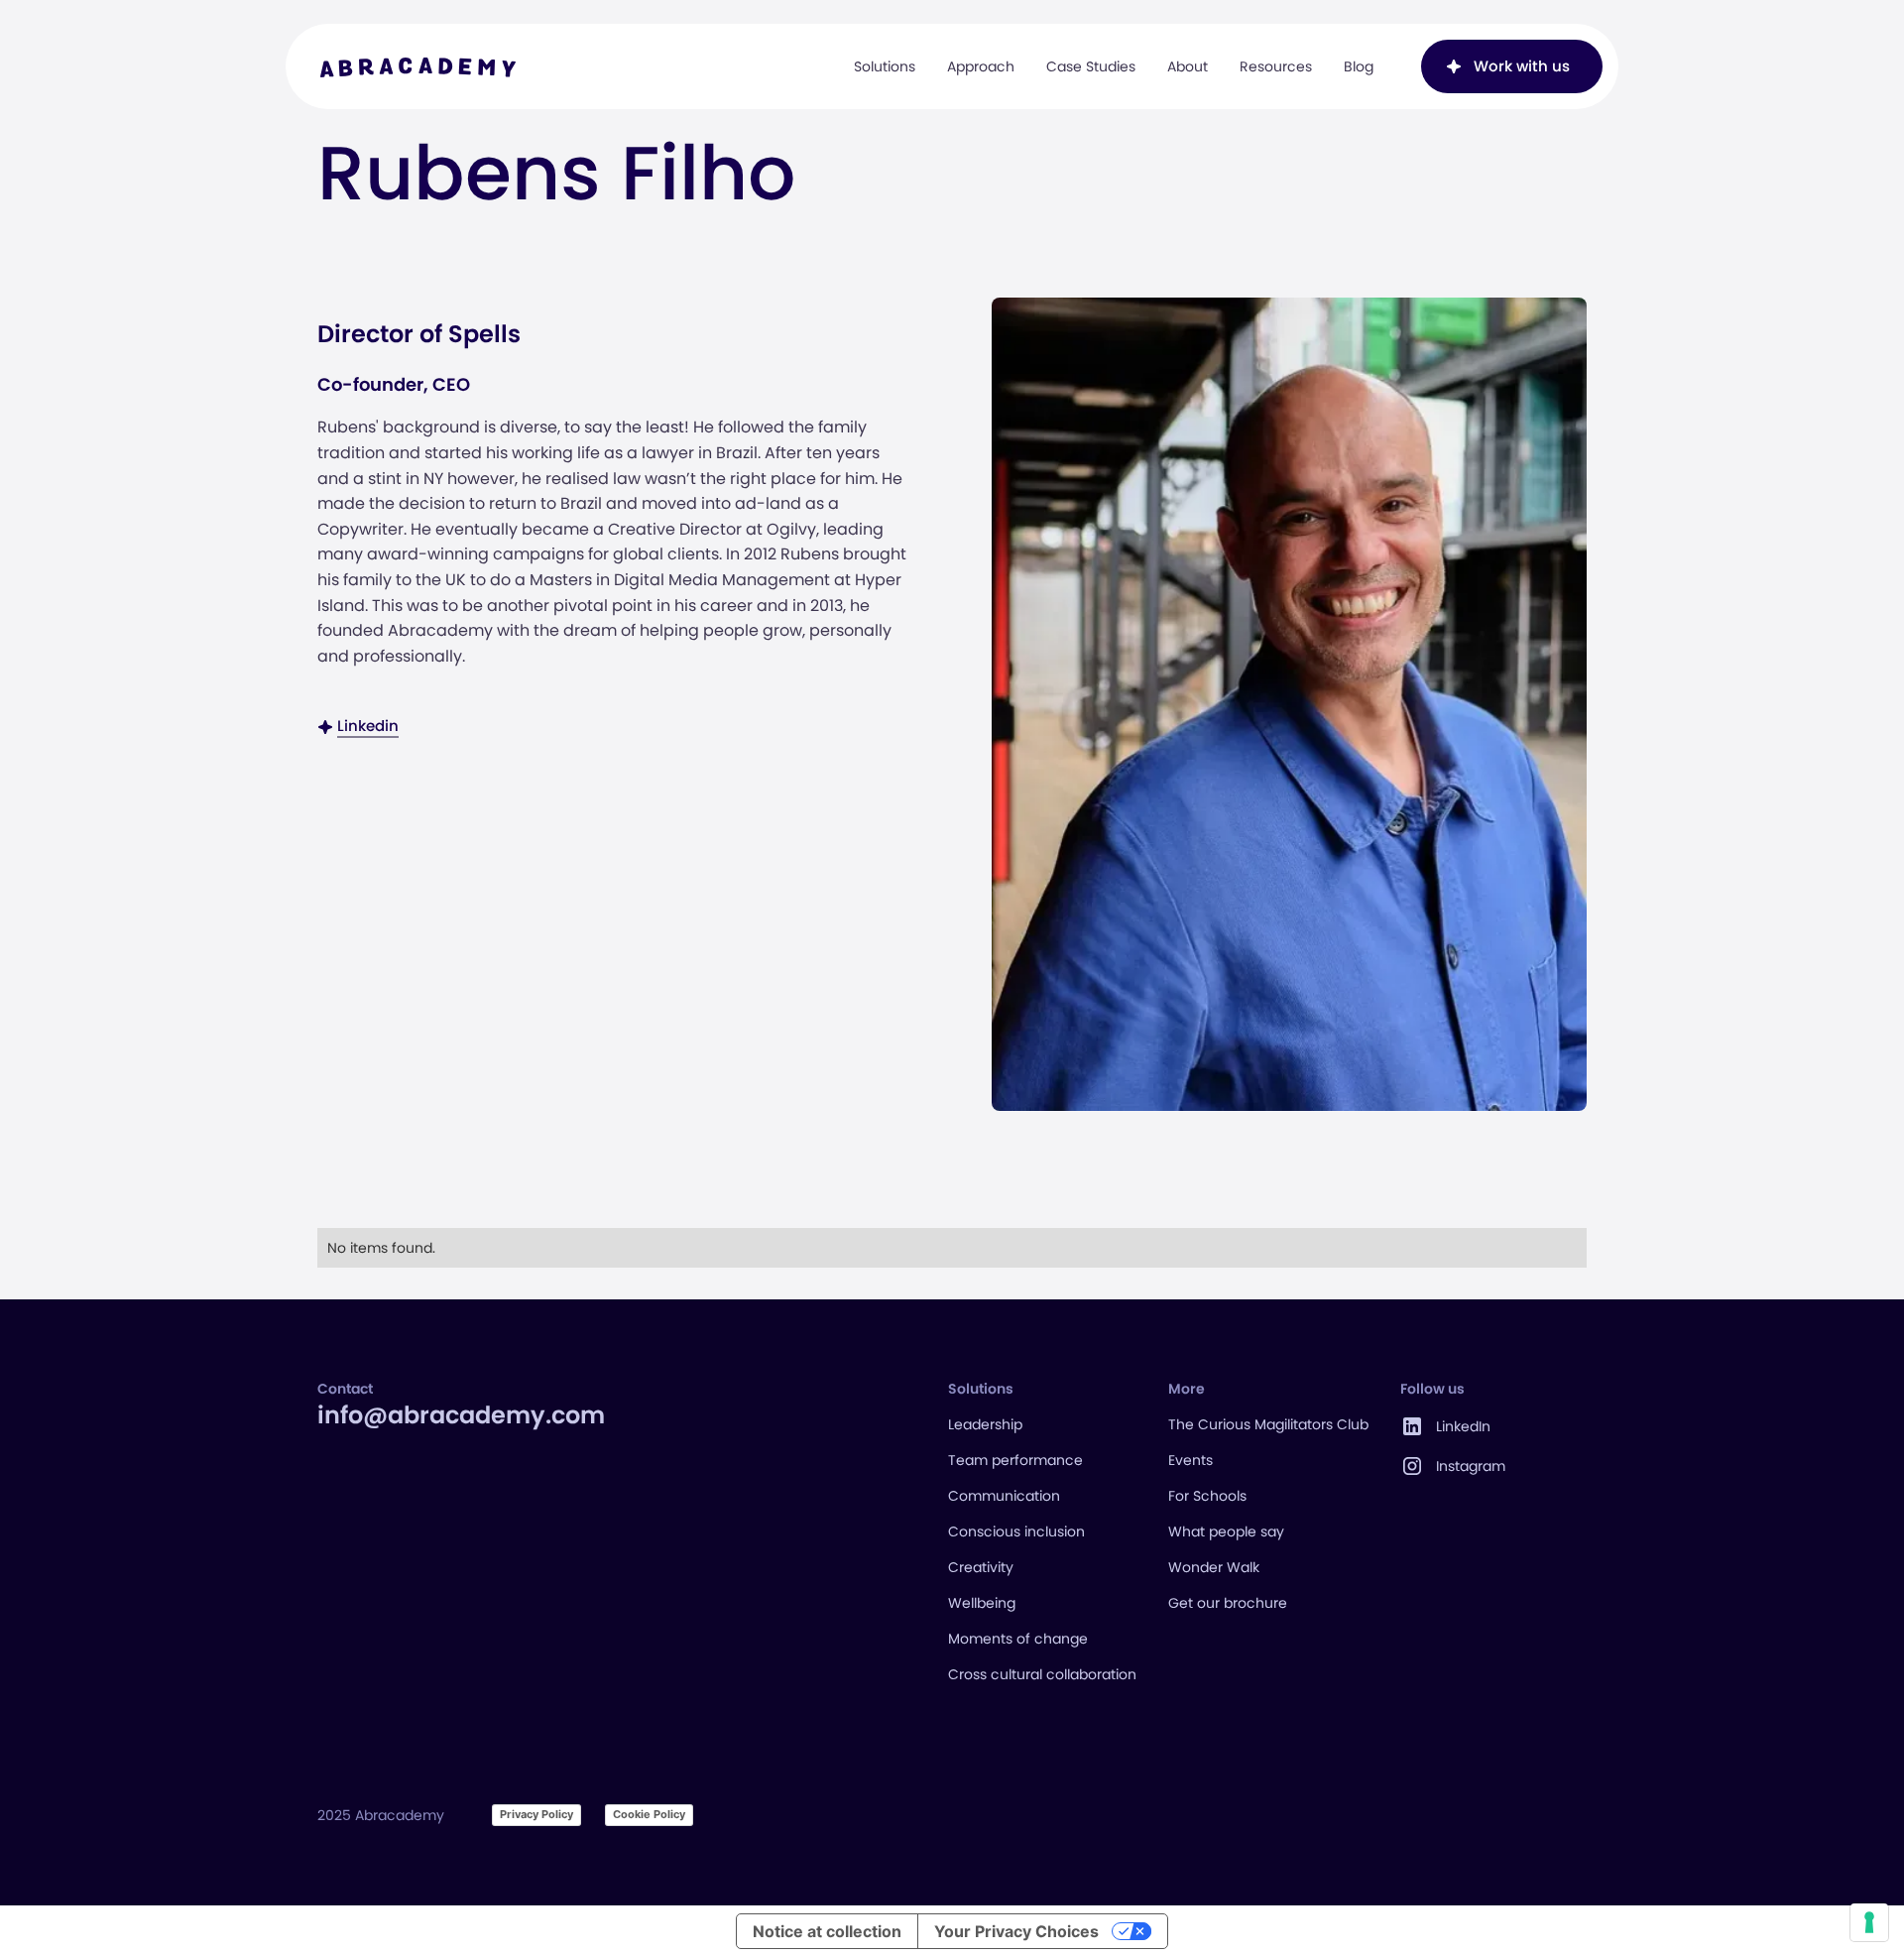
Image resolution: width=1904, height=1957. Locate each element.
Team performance (1015, 1460)
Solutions (885, 66)
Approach (981, 66)
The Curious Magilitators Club (1268, 1424)
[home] (418, 66)
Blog (1359, 66)
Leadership (985, 1424)
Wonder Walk (1214, 1567)
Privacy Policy (536, 1814)
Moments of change (1018, 1639)
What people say (1226, 1531)
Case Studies (1091, 66)
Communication (1004, 1496)
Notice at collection (827, 1931)
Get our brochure (1228, 1603)
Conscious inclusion (1016, 1531)
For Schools (1207, 1496)
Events (1190, 1460)
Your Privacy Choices (1016, 1931)
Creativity (981, 1567)
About (1188, 66)
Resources (1276, 66)
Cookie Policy (649, 1814)
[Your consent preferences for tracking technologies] (1869, 1922)
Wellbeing (982, 1603)
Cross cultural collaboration (1042, 1674)
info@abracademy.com (461, 1415)
